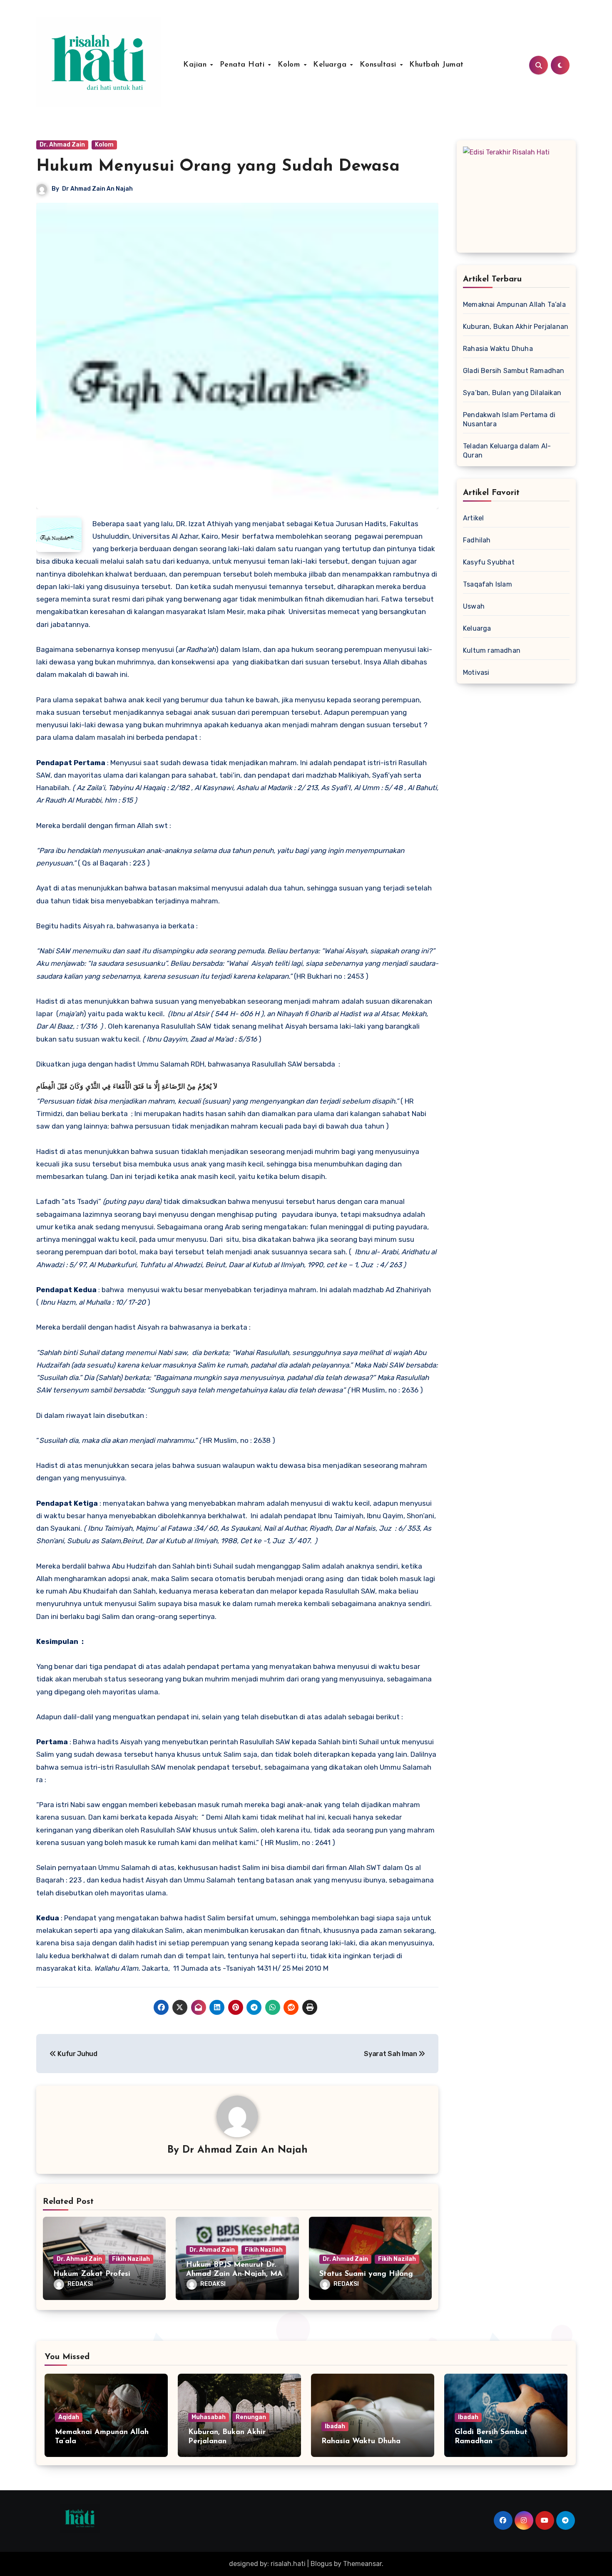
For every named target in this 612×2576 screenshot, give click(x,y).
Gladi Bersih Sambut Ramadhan (514, 371)
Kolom (290, 65)
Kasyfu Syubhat (489, 562)
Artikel (473, 518)
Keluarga (331, 65)
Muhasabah (209, 2417)
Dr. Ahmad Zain (62, 145)
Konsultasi (379, 65)
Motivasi (476, 673)
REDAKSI (80, 2284)
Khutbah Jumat (437, 65)
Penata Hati (244, 65)
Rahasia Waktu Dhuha (498, 349)
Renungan (251, 2417)
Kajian (196, 65)
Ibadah (335, 2426)
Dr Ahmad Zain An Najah (97, 189)
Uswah (474, 606)
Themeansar (362, 2564)
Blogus (321, 2564)
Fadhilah (477, 540)
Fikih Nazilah (131, 2259)
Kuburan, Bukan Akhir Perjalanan (516, 327)
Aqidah (69, 2417)
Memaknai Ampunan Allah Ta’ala (514, 305)
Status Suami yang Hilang (366, 2274)
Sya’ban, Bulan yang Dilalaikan (512, 393)
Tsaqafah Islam (488, 584)
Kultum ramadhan (492, 650)
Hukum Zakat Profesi (92, 2274)
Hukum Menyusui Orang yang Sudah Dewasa (218, 167)
